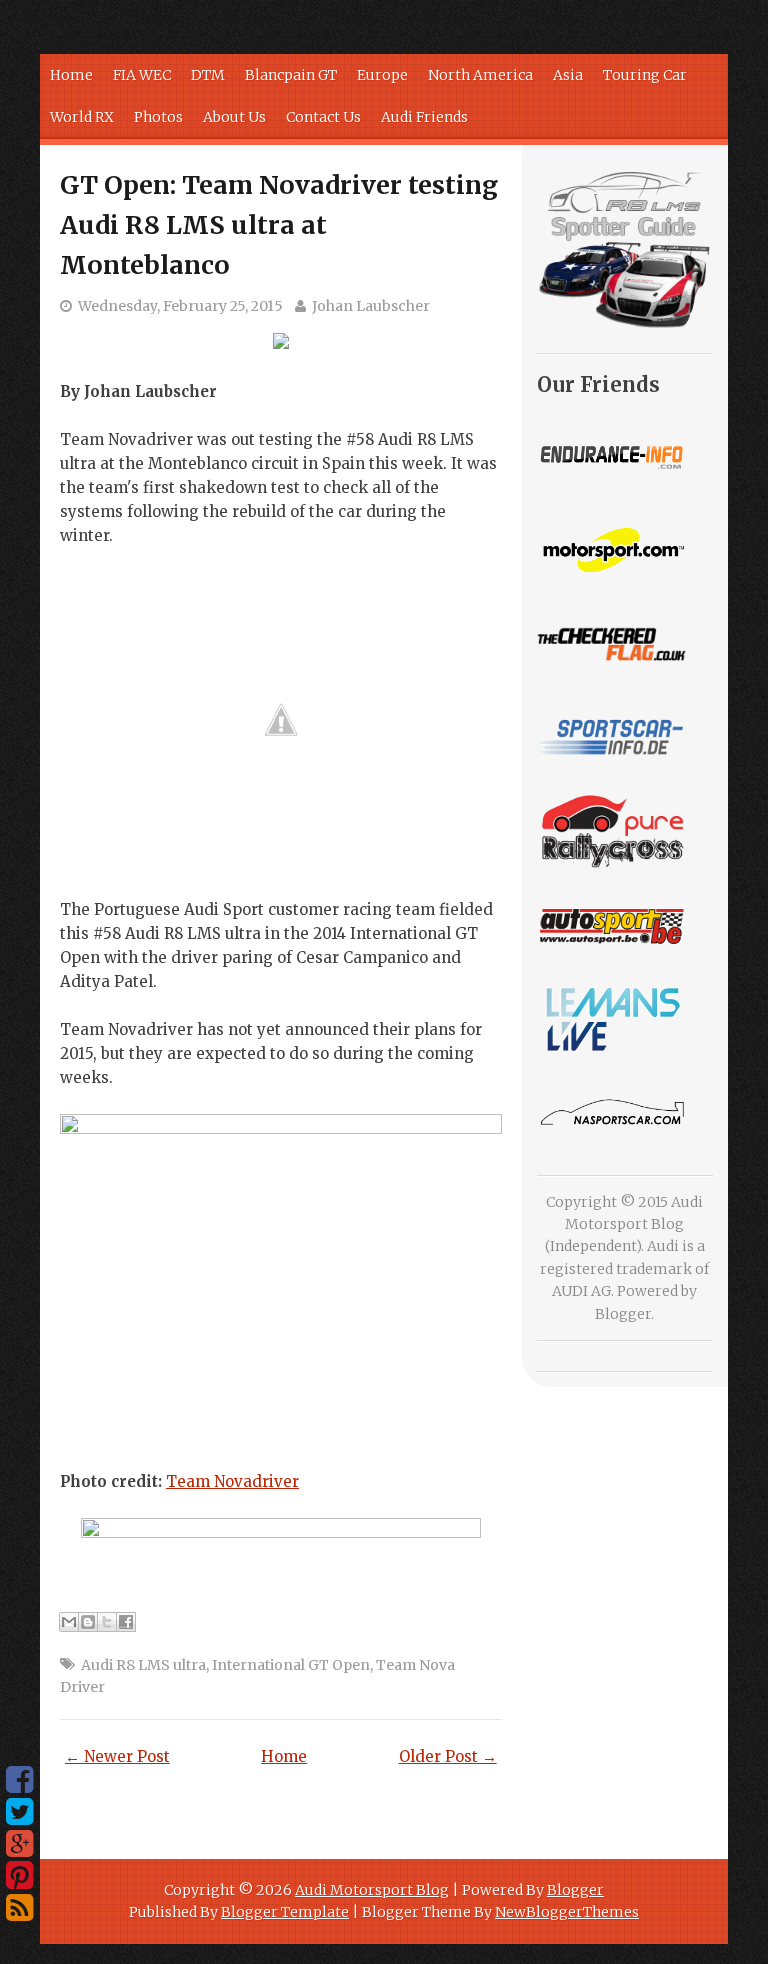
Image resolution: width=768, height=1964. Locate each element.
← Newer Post (117, 1756)
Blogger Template (285, 1912)
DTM (208, 75)
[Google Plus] (19, 1844)
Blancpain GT (291, 75)
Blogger (623, 1314)
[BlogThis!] (88, 1622)
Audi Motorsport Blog (372, 1890)
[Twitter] (19, 1812)
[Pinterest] (19, 1876)
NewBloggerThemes (567, 1912)
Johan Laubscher (371, 306)
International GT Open (291, 1665)
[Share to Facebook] (126, 1622)
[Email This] (69, 1622)
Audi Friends (424, 117)
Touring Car (645, 75)
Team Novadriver (232, 1481)
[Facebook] (19, 1780)
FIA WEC (142, 75)
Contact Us (323, 117)
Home (71, 75)
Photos (158, 117)
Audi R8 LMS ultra (143, 1665)
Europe (382, 75)
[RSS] (19, 1908)
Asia (568, 75)
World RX (82, 117)
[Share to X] (107, 1622)
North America (480, 75)
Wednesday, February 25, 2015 (180, 306)
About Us (234, 117)
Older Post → (448, 1756)
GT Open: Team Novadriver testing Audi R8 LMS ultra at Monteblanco (279, 225)
